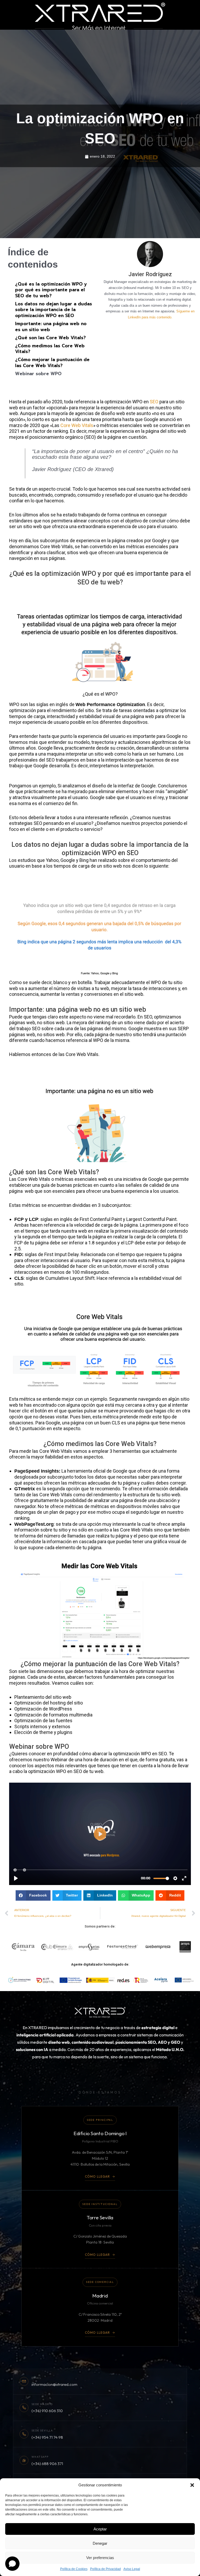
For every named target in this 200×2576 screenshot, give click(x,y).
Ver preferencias (100, 2558)
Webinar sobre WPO (38, 374)
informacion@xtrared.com (54, 2384)
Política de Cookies (74, 2569)
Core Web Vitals (77, 425)
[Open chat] (12, 2564)
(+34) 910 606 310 (47, 2411)
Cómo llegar (97, 2176)
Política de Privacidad (105, 2569)
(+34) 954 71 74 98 (47, 2437)
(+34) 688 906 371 (47, 2464)
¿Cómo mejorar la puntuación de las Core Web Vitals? (52, 363)
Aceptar (100, 2529)
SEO (154, 402)
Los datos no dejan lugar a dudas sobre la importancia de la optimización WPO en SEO (54, 310)
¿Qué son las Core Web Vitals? (50, 338)
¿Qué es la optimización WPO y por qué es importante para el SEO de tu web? (51, 290)
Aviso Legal (132, 2569)
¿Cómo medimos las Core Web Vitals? (50, 349)
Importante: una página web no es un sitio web (51, 327)
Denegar (100, 2543)
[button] (192, 2485)
